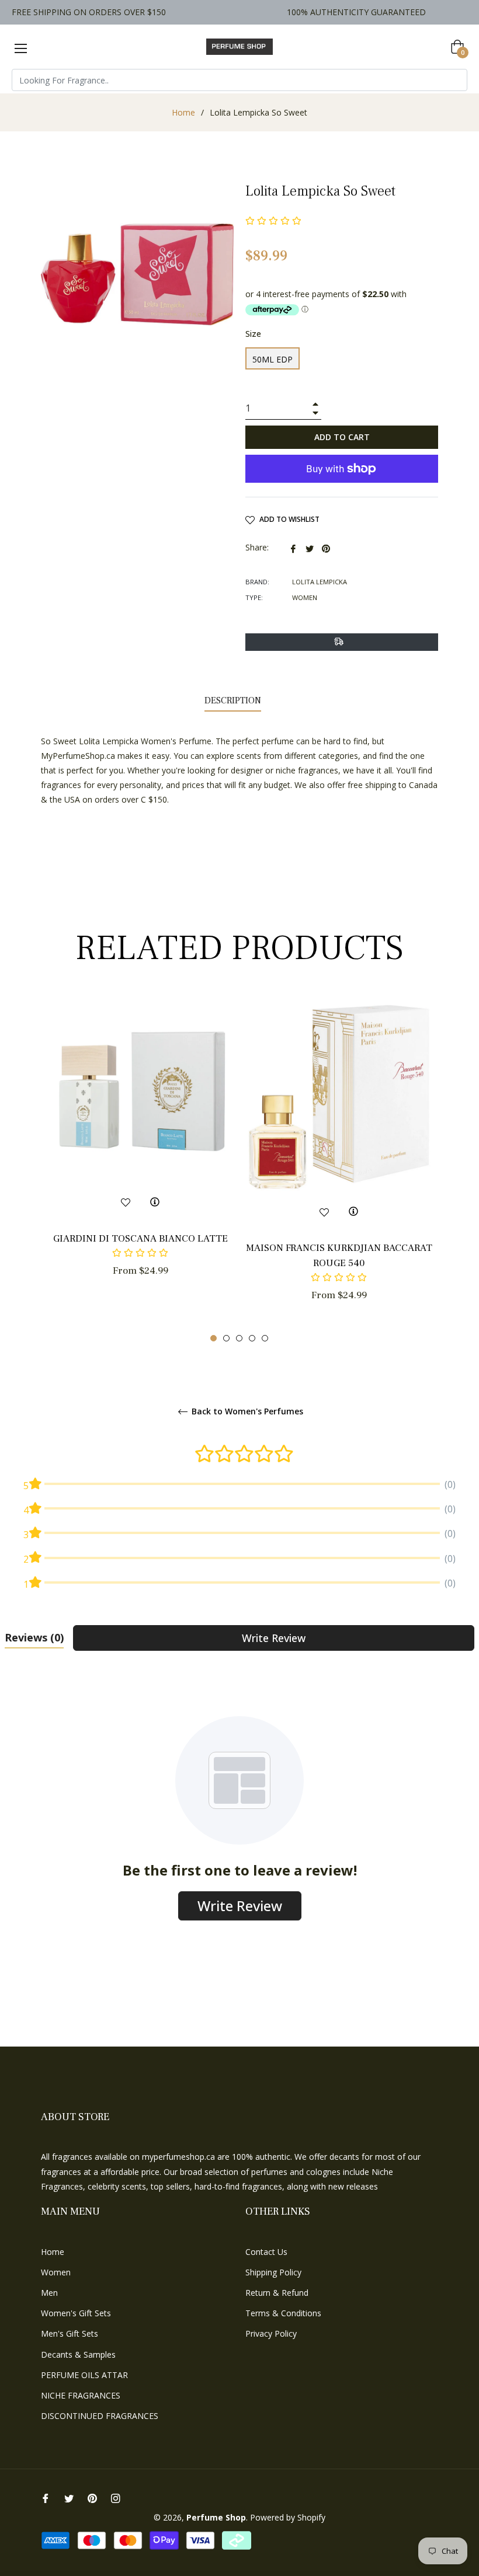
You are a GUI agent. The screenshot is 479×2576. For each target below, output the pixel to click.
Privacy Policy (271, 2333)
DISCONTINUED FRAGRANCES (100, 2416)
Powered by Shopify (288, 2517)
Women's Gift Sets (76, 2313)
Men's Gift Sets (70, 2333)
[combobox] (239, 80)
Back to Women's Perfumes (246, 1412)
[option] (140, 1158)
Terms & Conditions (283, 2313)
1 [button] (214, 1338)
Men (49, 2293)
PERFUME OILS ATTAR (84, 2375)
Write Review (274, 1638)
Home (183, 112)
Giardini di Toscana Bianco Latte (140, 1239)
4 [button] (252, 1338)
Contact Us (266, 2252)
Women (56, 2272)
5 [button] (265, 1338)
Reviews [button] (34, 1637)
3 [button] (239, 1338)
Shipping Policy (273, 2272)
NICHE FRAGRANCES (81, 2395)
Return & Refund (277, 2293)
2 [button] (226, 1338)
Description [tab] (233, 700)
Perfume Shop (216, 2517)
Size (253, 334)
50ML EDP (273, 359)
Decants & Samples (78, 2354)
